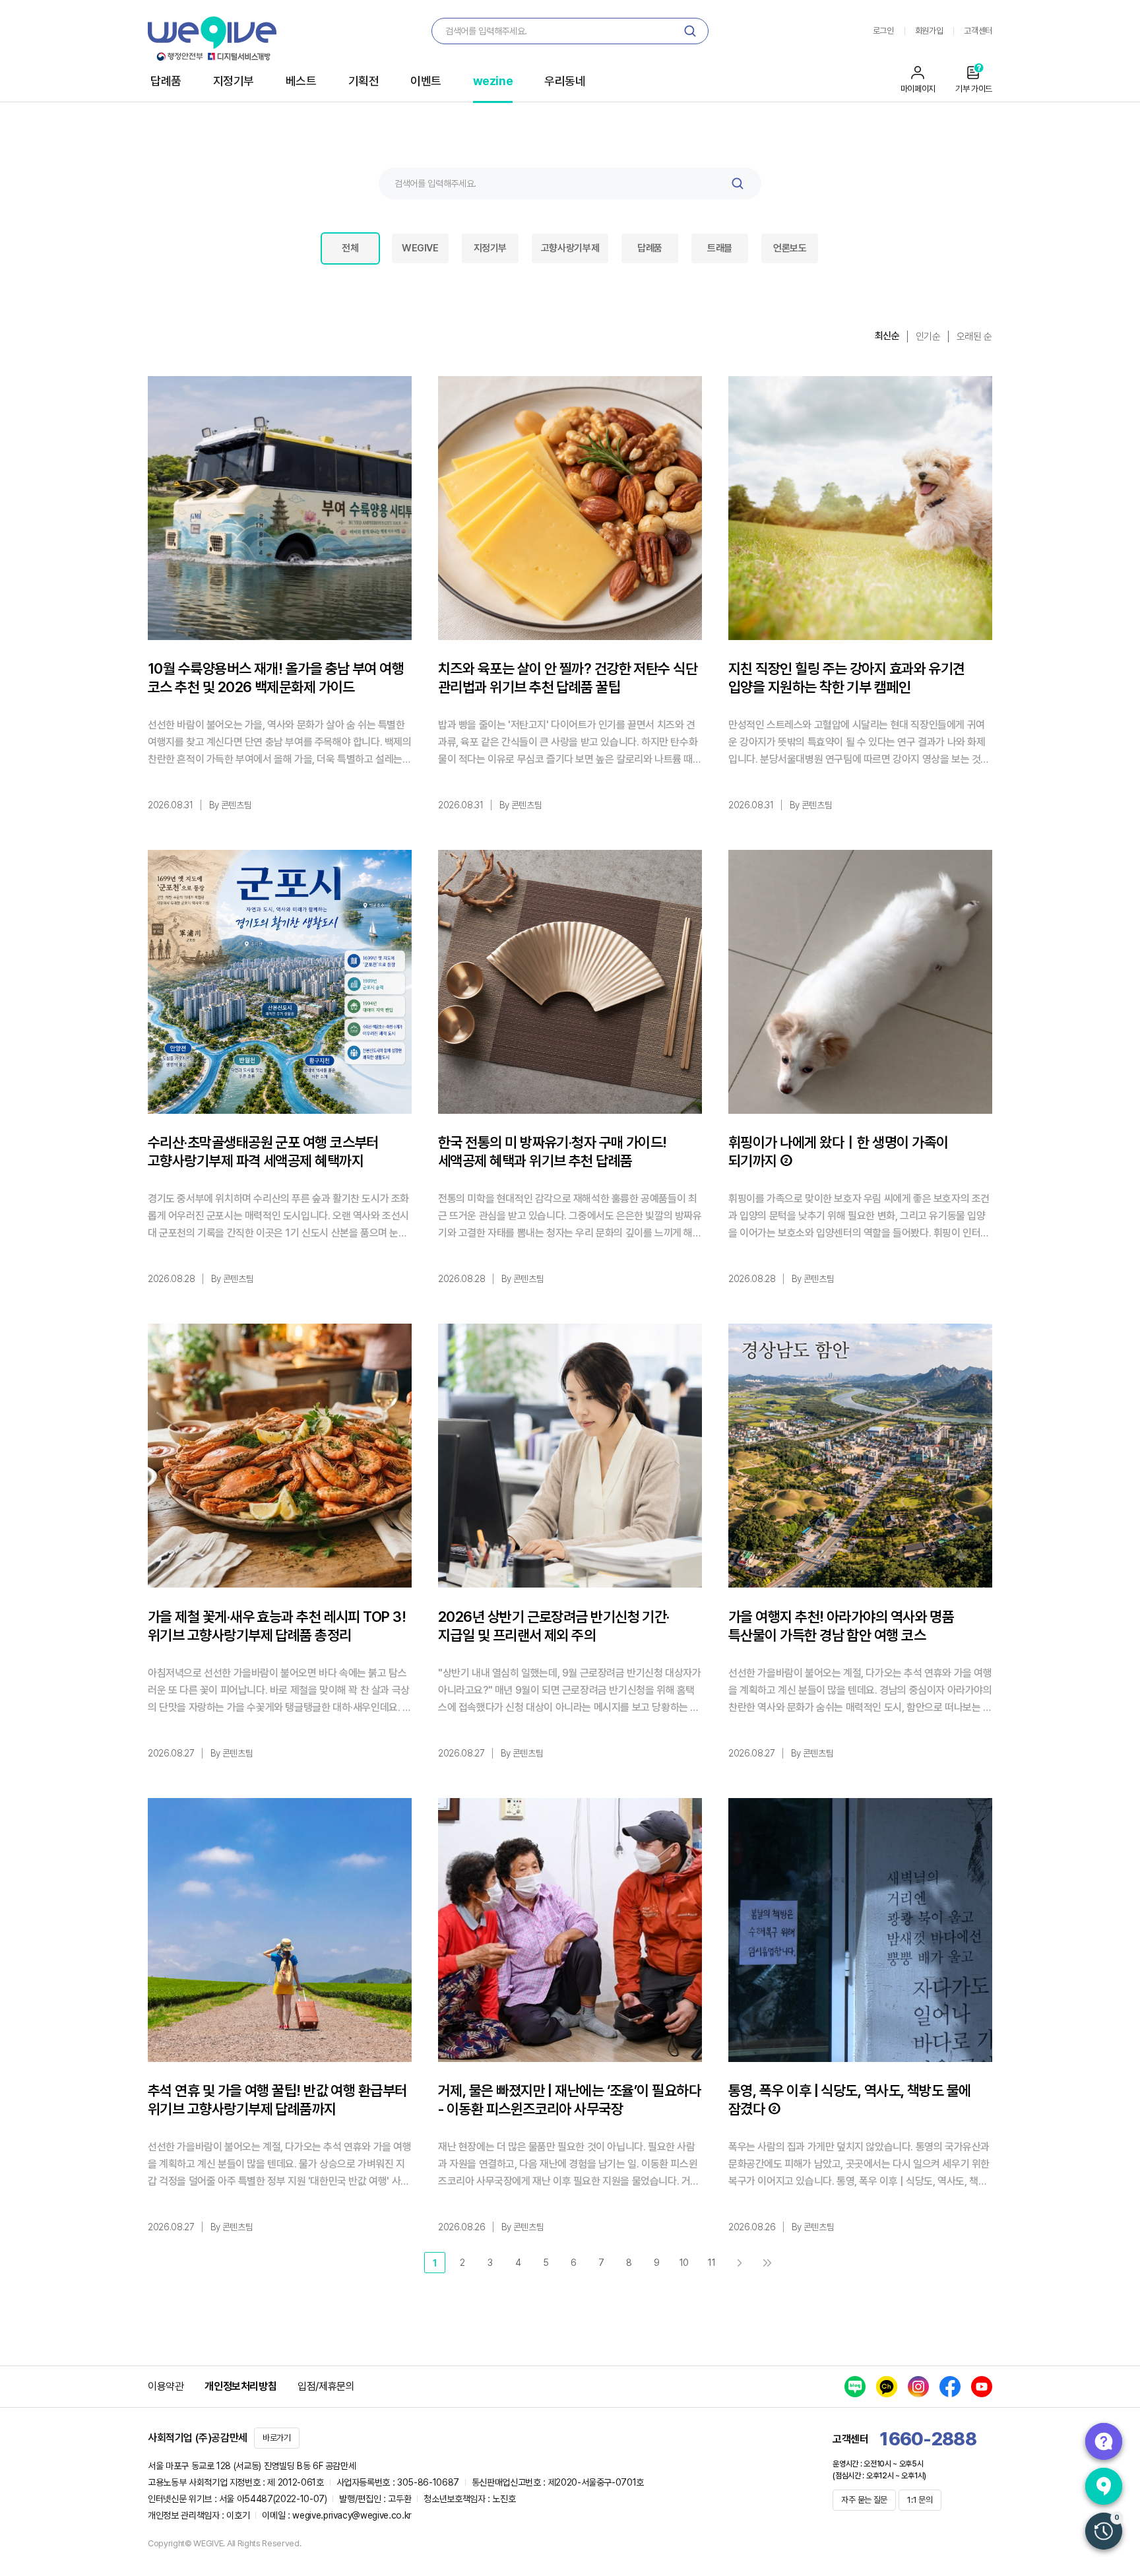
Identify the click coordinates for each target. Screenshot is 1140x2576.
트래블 (720, 248)
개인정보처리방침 (240, 2386)
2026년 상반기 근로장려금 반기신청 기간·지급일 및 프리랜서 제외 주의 (554, 1626)
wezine (493, 81)
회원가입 (929, 31)
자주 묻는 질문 (864, 2500)
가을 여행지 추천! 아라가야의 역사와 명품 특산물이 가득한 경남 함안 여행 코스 (841, 1626)
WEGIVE (420, 248)
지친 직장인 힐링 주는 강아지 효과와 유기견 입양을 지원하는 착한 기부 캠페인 (847, 678)
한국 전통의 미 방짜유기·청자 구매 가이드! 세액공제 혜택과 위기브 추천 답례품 (553, 1151)
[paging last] (767, 2263)
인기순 (928, 337)
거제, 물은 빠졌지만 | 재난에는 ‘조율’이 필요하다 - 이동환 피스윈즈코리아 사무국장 (569, 2100)
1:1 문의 (920, 2500)
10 (684, 2263)
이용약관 (166, 2386)
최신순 (887, 336)
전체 (350, 248)
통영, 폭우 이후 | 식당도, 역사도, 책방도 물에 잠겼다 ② (850, 2100)
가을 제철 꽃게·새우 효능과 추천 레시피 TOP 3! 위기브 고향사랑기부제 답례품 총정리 (277, 1626)
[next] (740, 2263)
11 (712, 2263)
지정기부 (234, 81)
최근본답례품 (1104, 2531)
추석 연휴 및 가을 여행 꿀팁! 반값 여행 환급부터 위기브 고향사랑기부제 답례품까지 (277, 2100)
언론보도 (790, 248)
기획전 (364, 81)
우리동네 (565, 81)
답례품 (166, 81)
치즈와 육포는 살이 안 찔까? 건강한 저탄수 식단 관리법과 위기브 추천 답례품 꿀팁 (568, 678)
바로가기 (277, 2438)
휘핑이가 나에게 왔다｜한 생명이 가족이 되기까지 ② (838, 1151)
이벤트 (426, 81)
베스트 (301, 81)
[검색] (690, 31)
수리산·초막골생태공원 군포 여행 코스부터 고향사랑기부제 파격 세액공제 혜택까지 (263, 1151)
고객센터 (978, 31)
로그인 (883, 31)
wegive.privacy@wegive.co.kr (352, 2515)
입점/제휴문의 (326, 2386)
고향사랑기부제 (570, 248)
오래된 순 (974, 337)
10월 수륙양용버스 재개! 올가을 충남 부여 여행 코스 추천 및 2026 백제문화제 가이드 (276, 678)
